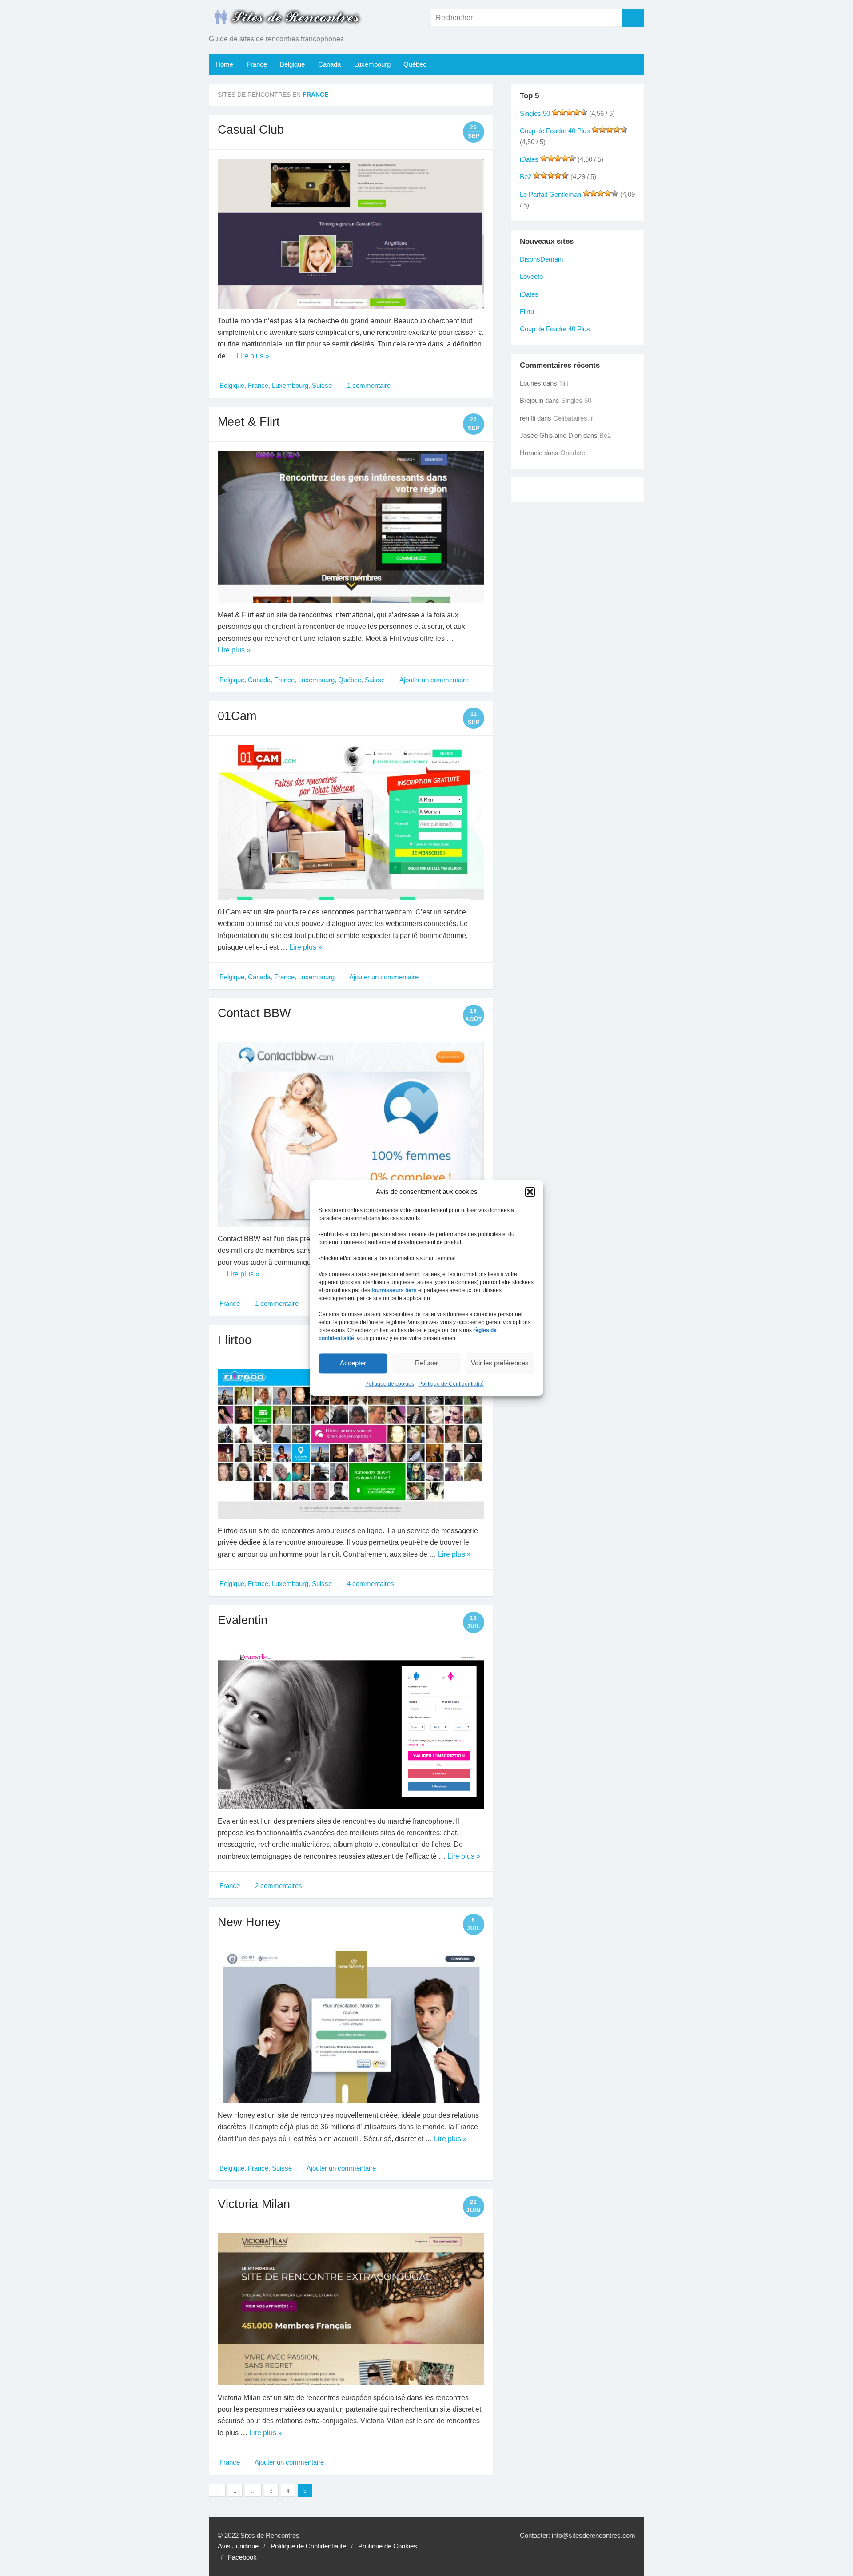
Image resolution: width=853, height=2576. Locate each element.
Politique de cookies (390, 1384)
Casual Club (251, 129)
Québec (415, 64)
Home (224, 64)
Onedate (573, 453)
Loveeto (531, 277)
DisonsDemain (541, 259)
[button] (530, 1192)
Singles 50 (535, 114)
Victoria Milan (254, 2204)
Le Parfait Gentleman (550, 195)
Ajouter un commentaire (433, 680)
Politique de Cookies (388, 2546)
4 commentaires (370, 1584)
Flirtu (527, 312)
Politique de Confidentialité (451, 1384)
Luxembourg (372, 64)
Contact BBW (254, 1013)
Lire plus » (253, 356)
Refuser (426, 1363)
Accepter (353, 1363)
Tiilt (564, 383)
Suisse (322, 386)
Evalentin (243, 1620)
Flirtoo (235, 1340)
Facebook (242, 2557)
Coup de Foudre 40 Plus (555, 131)
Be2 (526, 177)
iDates (529, 159)
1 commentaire (368, 386)
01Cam (237, 716)
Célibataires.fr (573, 418)
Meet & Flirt (249, 422)
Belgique (292, 64)
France (257, 64)
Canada (329, 64)
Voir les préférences (500, 1363)
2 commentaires (278, 1886)
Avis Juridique (238, 2546)
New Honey (249, 1922)
